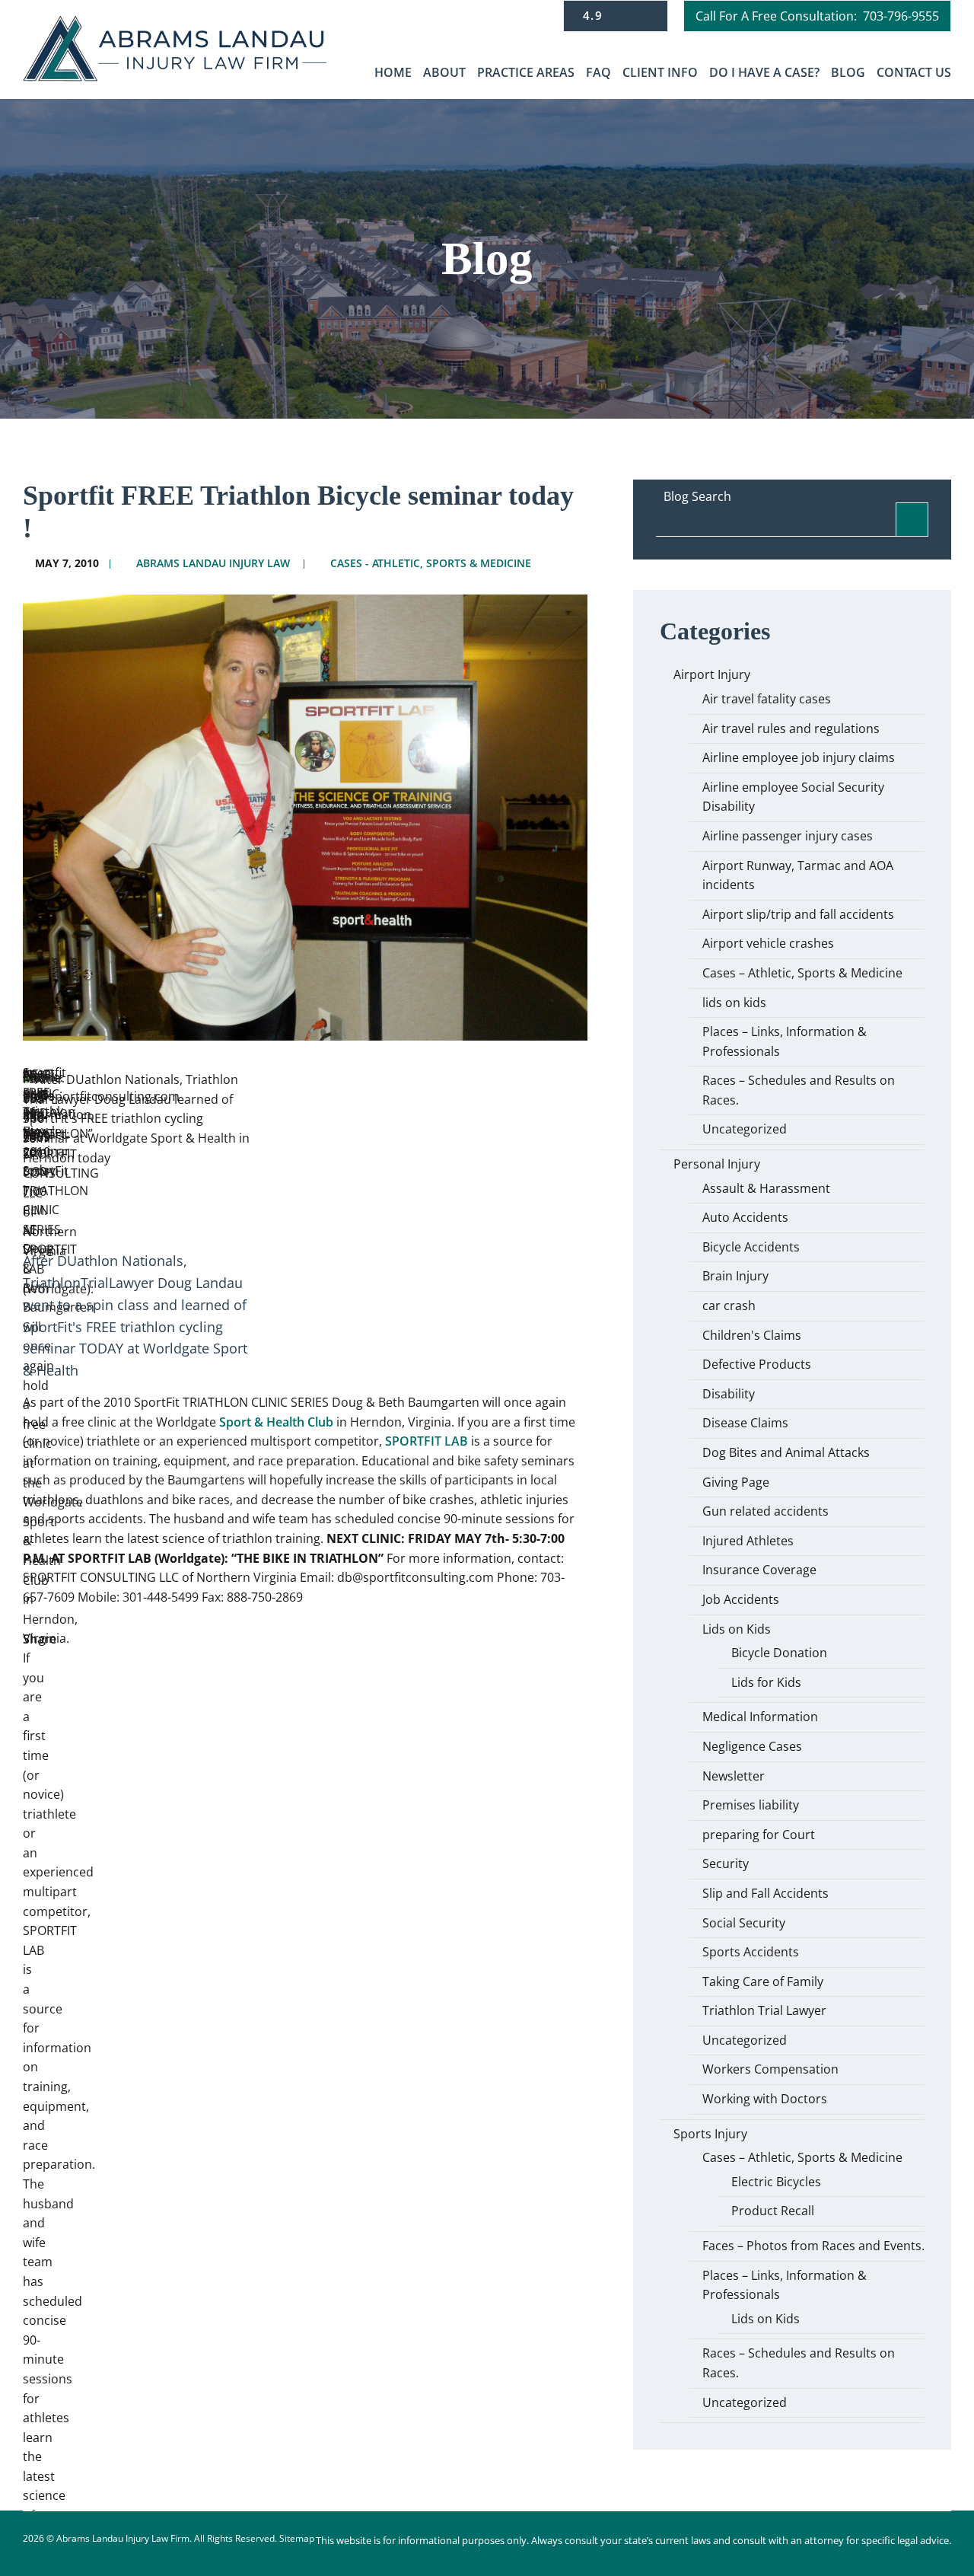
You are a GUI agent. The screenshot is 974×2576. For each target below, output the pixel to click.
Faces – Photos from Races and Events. (813, 2246)
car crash (729, 1306)
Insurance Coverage (759, 1570)
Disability (729, 1394)
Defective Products (757, 1364)
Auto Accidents (745, 1217)
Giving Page (736, 1482)
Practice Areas (526, 72)
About (444, 72)
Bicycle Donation (779, 1653)
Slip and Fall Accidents (766, 1893)
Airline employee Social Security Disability (793, 797)
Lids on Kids (737, 1629)
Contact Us (914, 72)
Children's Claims (752, 1335)
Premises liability (751, 1805)
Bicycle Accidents (751, 1247)
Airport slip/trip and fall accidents (798, 914)
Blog (848, 72)
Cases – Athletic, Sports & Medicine (802, 973)
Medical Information (760, 1717)
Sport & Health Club (278, 1422)
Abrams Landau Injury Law (213, 563)
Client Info (660, 72)
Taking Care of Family (763, 1981)
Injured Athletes (748, 1541)
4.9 (595, 15)
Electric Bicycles (776, 2182)
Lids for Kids (766, 1682)
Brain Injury (735, 1276)
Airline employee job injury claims (799, 757)
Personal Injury (717, 1164)
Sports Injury (710, 2134)
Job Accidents (741, 1599)
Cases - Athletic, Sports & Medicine (431, 563)
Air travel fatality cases (767, 699)
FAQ (598, 72)
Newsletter (734, 1776)
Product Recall (773, 2211)
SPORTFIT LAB (427, 1441)
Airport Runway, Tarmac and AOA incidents (798, 875)
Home (393, 72)
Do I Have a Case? (764, 72)
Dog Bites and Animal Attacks (786, 1452)
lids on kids (734, 1003)
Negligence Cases (752, 1746)
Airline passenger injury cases (788, 836)
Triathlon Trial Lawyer (764, 2010)
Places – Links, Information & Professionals (785, 1041)
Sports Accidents (751, 1952)
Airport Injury (712, 674)
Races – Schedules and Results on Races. (799, 1090)
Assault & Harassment (766, 1188)
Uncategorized (745, 1129)
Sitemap (297, 2538)
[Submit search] (912, 520)
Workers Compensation (770, 2069)
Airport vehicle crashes (768, 943)
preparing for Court (759, 1835)
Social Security (744, 1923)
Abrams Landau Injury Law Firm (123, 2538)
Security (726, 1863)
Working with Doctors (765, 2099)
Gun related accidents (766, 1511)
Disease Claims (745, 1423)
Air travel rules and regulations (791, 728)
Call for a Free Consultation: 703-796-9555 (817, 16)
